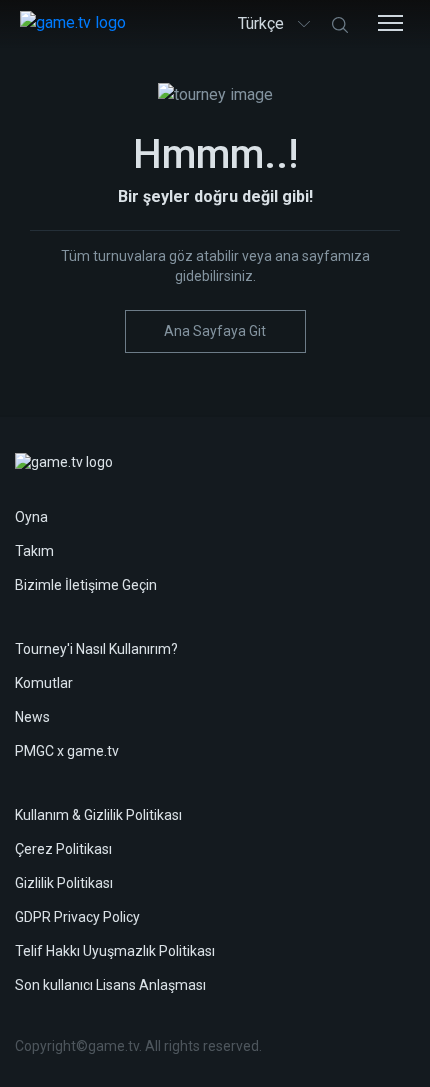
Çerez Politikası (63, 849)
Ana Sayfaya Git (215, 331)
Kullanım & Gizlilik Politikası (98, 815)
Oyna (31, 517)
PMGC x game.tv (67, 751)
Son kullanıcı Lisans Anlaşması (110, 985)
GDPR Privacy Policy (77, 917)
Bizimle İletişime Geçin (86, 585)
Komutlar (44, 683)
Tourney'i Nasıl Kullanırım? (96, 649)
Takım (34, 551)
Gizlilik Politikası (64, 883)
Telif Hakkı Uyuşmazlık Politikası (115, 951)
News (32, 717)
